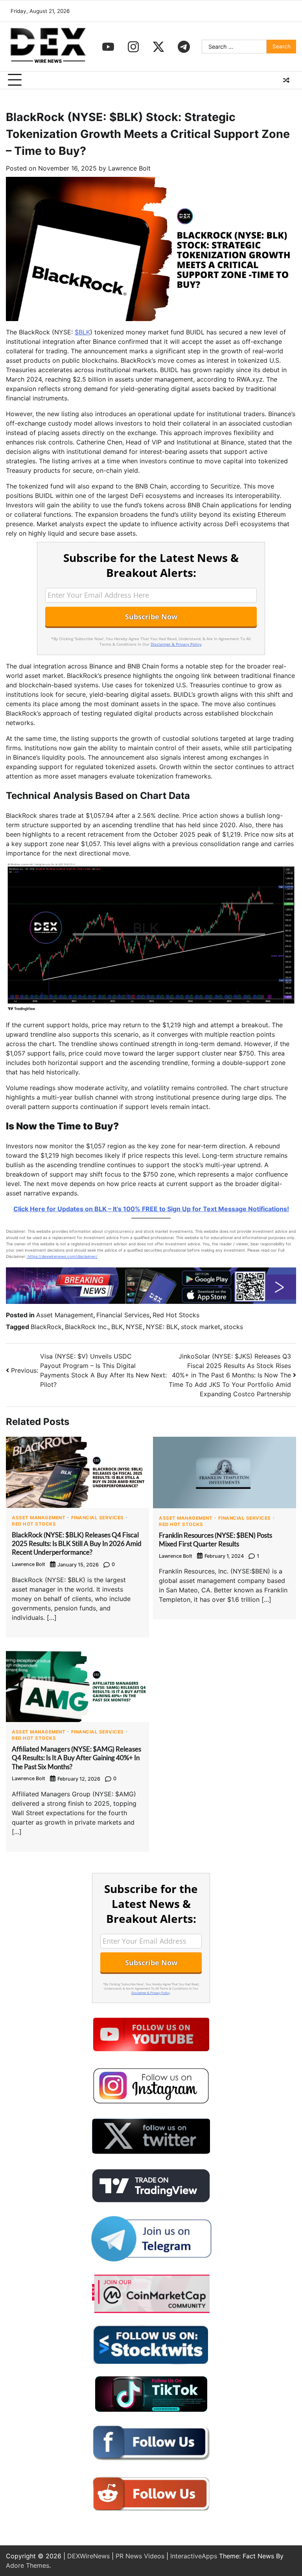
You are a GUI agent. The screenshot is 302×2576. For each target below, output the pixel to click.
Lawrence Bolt (129, 168)
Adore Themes (28, 2565)
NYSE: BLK (162, 1327)
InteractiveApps (194, 2556)
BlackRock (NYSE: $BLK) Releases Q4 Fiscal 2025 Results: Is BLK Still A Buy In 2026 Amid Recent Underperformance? (77, 1544)
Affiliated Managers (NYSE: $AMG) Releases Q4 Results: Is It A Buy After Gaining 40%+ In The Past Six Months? (76, 1758)
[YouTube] (108, 47)
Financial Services (123, 1315)
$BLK (82, 332)
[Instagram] (133, 47)
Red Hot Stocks (176, 1315)
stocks (233, 1327)
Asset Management (65, 1315)
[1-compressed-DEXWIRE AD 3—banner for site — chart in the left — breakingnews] (151, 1302)
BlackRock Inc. (87, 1327)
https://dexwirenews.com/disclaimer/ (62, 1256)
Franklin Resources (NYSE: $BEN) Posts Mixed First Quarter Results (215, 1540)
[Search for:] (234, 47)
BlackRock (46, 1327)
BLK (117, 1327)
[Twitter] (158, 47)
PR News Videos (140, 2556)
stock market (201, 1327)
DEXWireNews (88, 2556)
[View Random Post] (286, 80)
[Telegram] (184, 47)
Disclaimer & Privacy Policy (176, 644)
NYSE (134, 1327)
